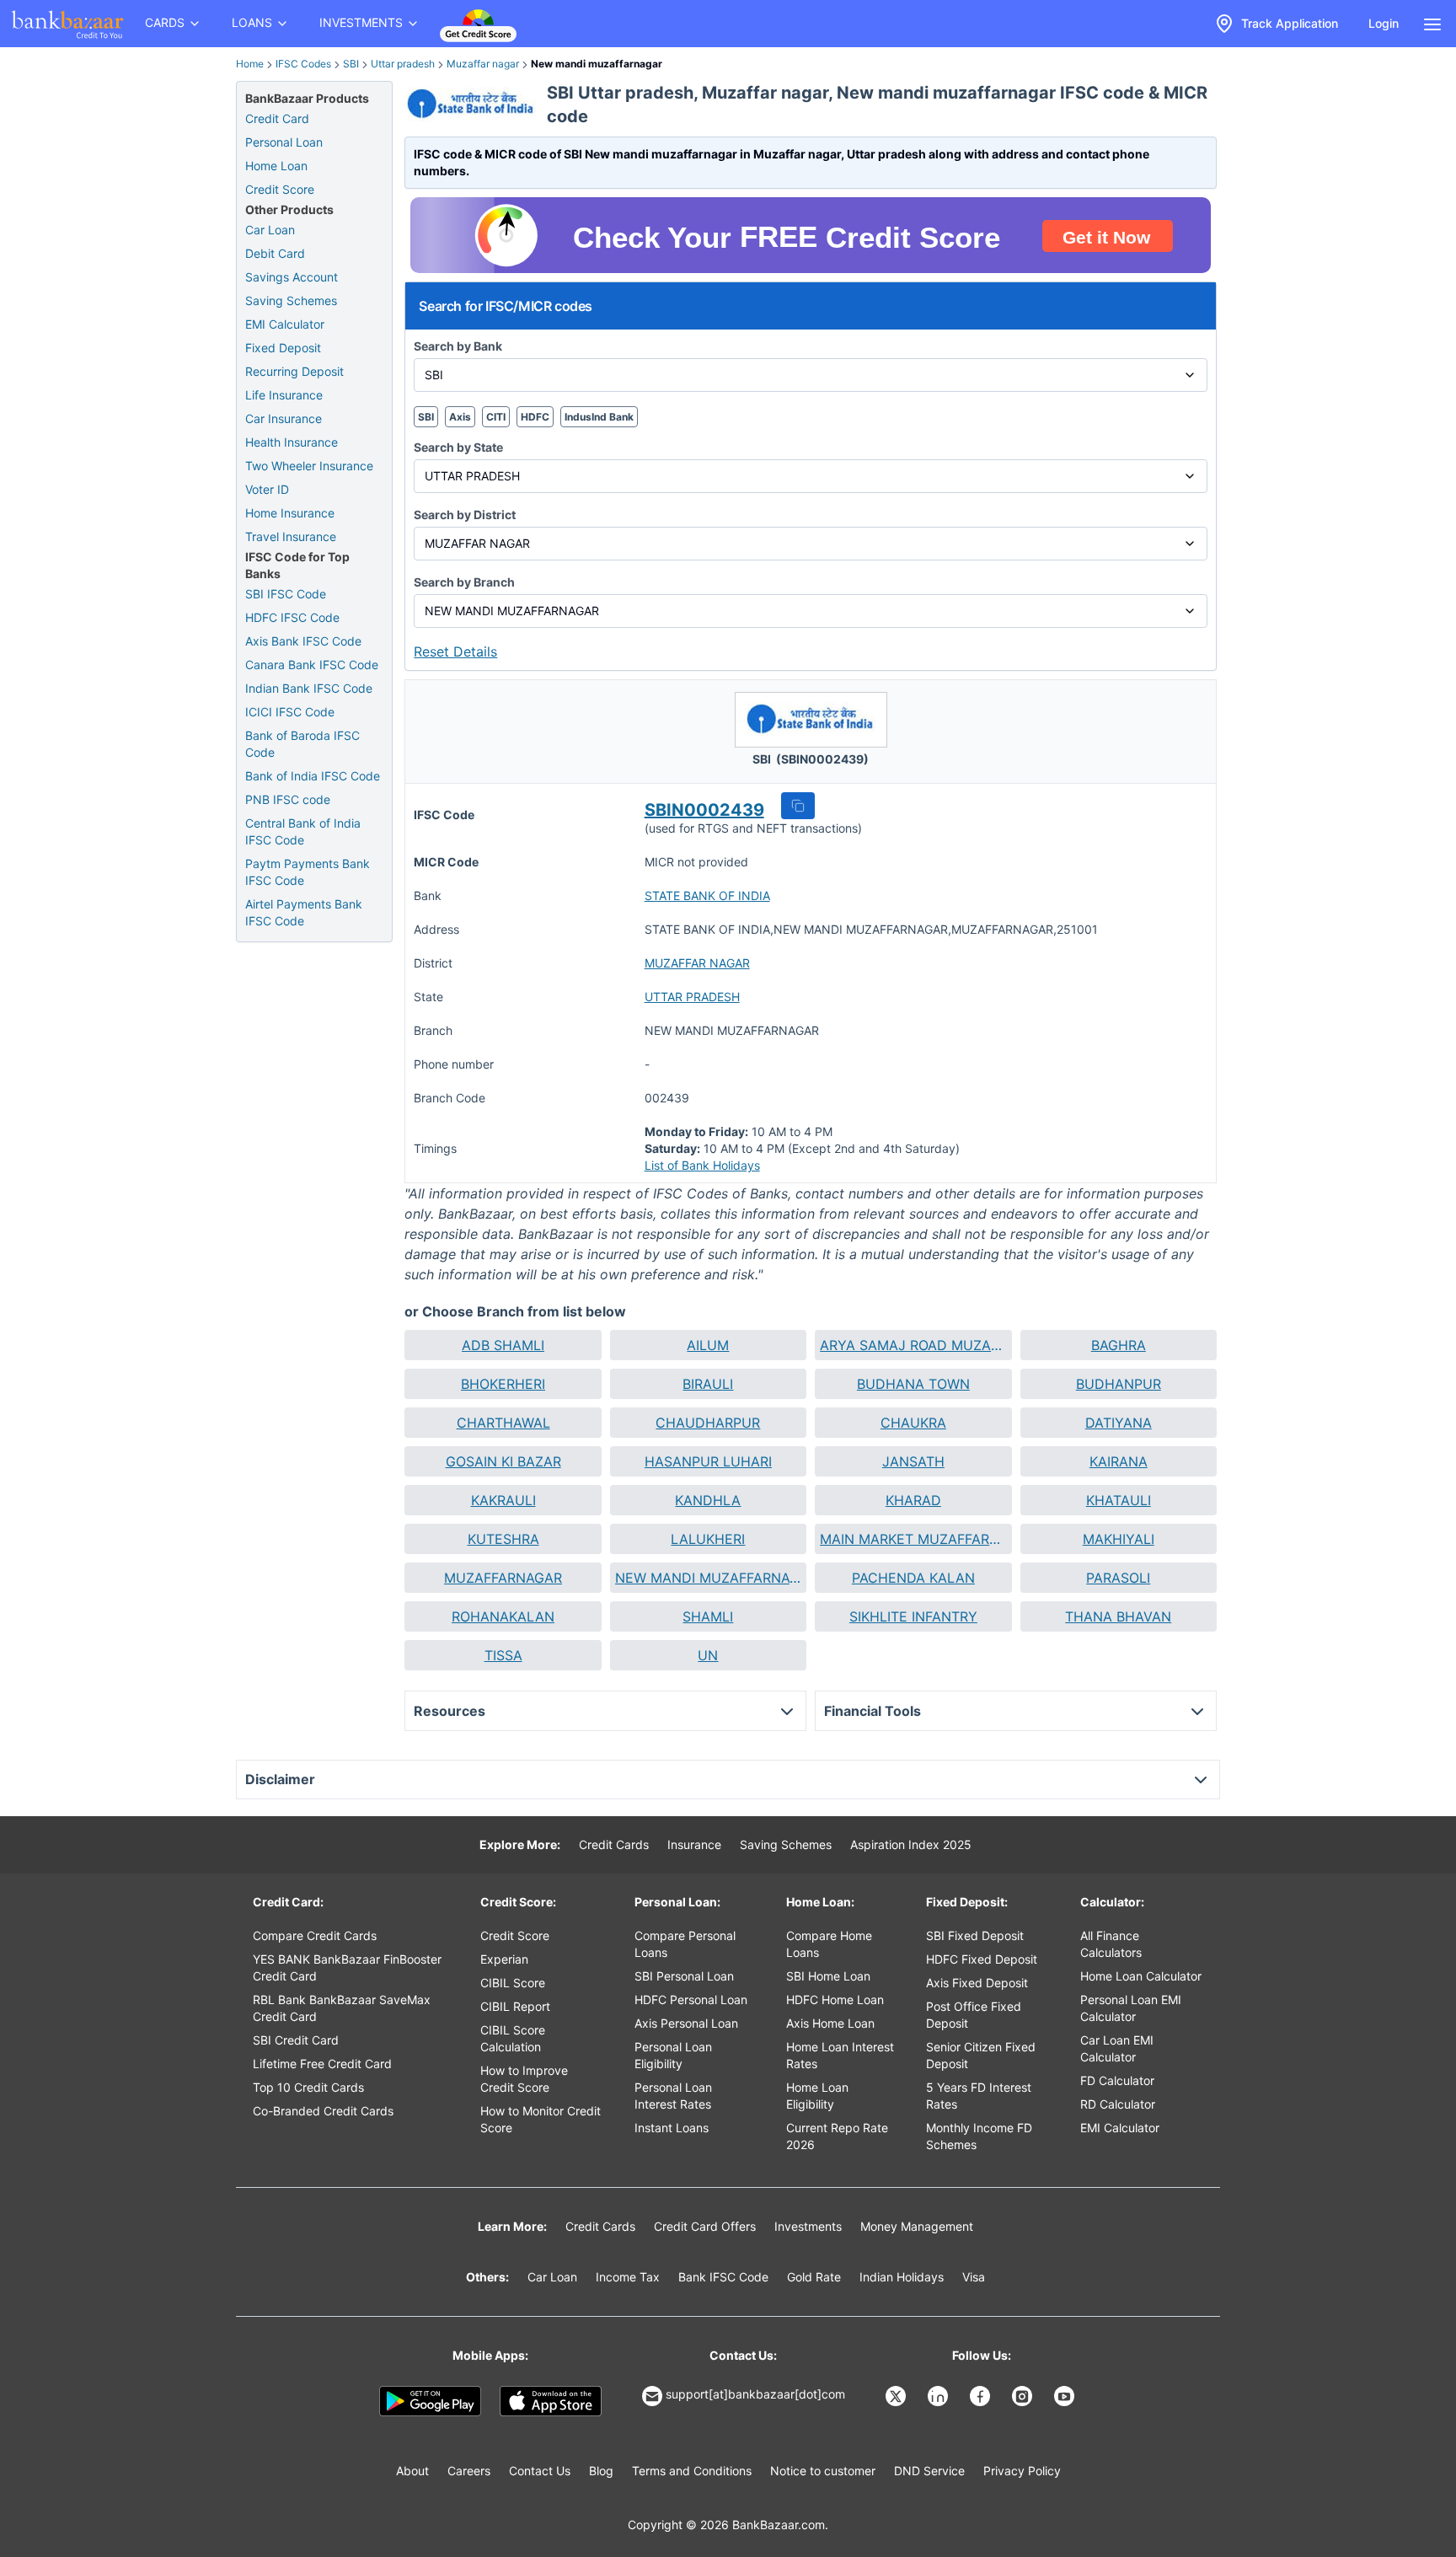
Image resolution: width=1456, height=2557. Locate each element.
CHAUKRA (913, 1423)
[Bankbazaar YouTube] (1066, 2396)
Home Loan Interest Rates (840, 2055)
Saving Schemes (291, 300)
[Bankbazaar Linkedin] (939, 2396)
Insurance (694, 1844)
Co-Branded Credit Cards (323, 2111)
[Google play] (430, 2401)
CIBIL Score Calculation (513, 2038)
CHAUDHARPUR (708, 1423)
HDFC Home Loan (835, 1999)
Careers (469, 2471)
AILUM (708, 1345)
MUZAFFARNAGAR (503, 1578)
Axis (460, 417)
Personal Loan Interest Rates (673, 2096)
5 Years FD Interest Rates (979, 2096)
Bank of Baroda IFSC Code (302, 744)
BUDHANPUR (1119, 1384)
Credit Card (277, 118)
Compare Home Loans (829, 1944)
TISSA (503, 1655)
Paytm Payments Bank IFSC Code (308, 872)
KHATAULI (1119, 1500)
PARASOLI (1118, 1578)
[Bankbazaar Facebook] (982, 2396)
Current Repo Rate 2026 (837, 2136)
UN (708, 1655)
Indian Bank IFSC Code (309, 688)
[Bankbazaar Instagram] (1024, 2396)
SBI (351, 64)
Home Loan (276, 166)
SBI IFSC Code (286, 594)
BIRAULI (708, 1384)
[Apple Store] (551, 2401)
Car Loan (270, 230)
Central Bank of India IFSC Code (303, 831)
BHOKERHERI (503, 1384)
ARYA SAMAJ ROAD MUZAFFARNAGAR (913, 1345)
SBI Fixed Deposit (975, 1935)
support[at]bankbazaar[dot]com (755, 2394)
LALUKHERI (708, 1539)
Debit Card (275, 253)
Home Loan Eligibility (817, 2096)
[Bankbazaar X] (897, 2396)
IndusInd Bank (599, 417)
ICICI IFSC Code (290, 712)
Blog (601, 2471)
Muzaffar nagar (483, 64)
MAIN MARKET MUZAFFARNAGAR (913, 1539)
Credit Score (280, 189)
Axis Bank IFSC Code (303, 641)
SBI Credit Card (296, 2040)
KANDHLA (708, 1500)
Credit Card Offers (705, 2226)
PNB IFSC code (288, 799)
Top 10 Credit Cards (308, 2087)
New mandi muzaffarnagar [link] (597, 64)
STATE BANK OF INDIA (707, 895)
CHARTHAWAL (503, 1423)
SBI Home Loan (828, 1976)
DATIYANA (1119, 1423)
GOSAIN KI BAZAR (503, 1461)
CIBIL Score (513, 1983)
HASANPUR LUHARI (708, 1461)
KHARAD (913, 1500)
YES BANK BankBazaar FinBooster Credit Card (347, 1967)
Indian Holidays (902, 2277)
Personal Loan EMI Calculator (1131, 2008)
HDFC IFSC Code (292, 617)
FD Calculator (1117, 2080)
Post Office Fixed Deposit (974, 2015)
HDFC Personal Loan (691, 1999)
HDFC (535, 417)
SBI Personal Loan (684, 1976)
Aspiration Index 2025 (911, 1844)
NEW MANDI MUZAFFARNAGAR (708, 1578)
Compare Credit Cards (315, 1935)
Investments (808, 2226)
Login (1384, 23)
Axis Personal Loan (686, 2023)
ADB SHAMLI (503, 1345)
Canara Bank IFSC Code (312, 665)
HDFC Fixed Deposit (982, 1959)
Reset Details (455, 651)
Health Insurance (292, 442)
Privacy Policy (1022, 2471)
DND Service (929, 2471)
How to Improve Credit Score (524, 2079)
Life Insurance (284, 395)
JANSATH (913, 1461)
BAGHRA (1119, 1345)
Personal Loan (284, 142)
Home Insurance (290, 513)
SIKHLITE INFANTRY (913, 1616)
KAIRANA (1119, 1461)
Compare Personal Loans (685, 1944)
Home (250, 64)
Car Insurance (284, 418)
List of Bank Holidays (702, 1165)
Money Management (917, 2226)
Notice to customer (823, 2471)
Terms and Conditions (692, 2471)
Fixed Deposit (283, 348)
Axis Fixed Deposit (977, 1983)
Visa (974, 2277)
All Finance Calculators (1111, 1944)
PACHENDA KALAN (913, 1578)
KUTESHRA (503, 1539)
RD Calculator (1118, 2104)
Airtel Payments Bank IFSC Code (304, 912)
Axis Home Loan (830, 2023)
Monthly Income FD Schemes (979, 2136)
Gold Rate (814, 2277)
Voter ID (267, 489)
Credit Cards (614, 1844)
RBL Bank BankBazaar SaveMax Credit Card (342, 2008)
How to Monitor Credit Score (541, 2119)
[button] (798, 806)
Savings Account (292, 277)
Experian (504, 1959)
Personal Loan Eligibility (673, 2055)
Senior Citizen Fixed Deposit (981, 2055)
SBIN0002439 (704, 810)
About (412, 2471)
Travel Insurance (291, 536)
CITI (496, 417)
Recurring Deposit (294, 371)
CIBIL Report (515, 2006)
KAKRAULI (503, 1500)
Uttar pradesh (403, 64)
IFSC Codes (303, 64)
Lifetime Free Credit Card (322, 2064)
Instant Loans (672, 2128)
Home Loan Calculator (1141, 1976)
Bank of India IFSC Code (313, 776)
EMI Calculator (285, 324)
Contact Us (540, 2471)
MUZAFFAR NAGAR (697, 963)
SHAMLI (708, 1616)
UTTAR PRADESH (692, 997)
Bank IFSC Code (723, 2277)
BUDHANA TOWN (913, 1384)
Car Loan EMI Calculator (1117, 2048)
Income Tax (628, 2277)
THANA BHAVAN (1118, 1616)
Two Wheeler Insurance (309, 466)
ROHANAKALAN (503, 1616)
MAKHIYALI (1119, 1539)
